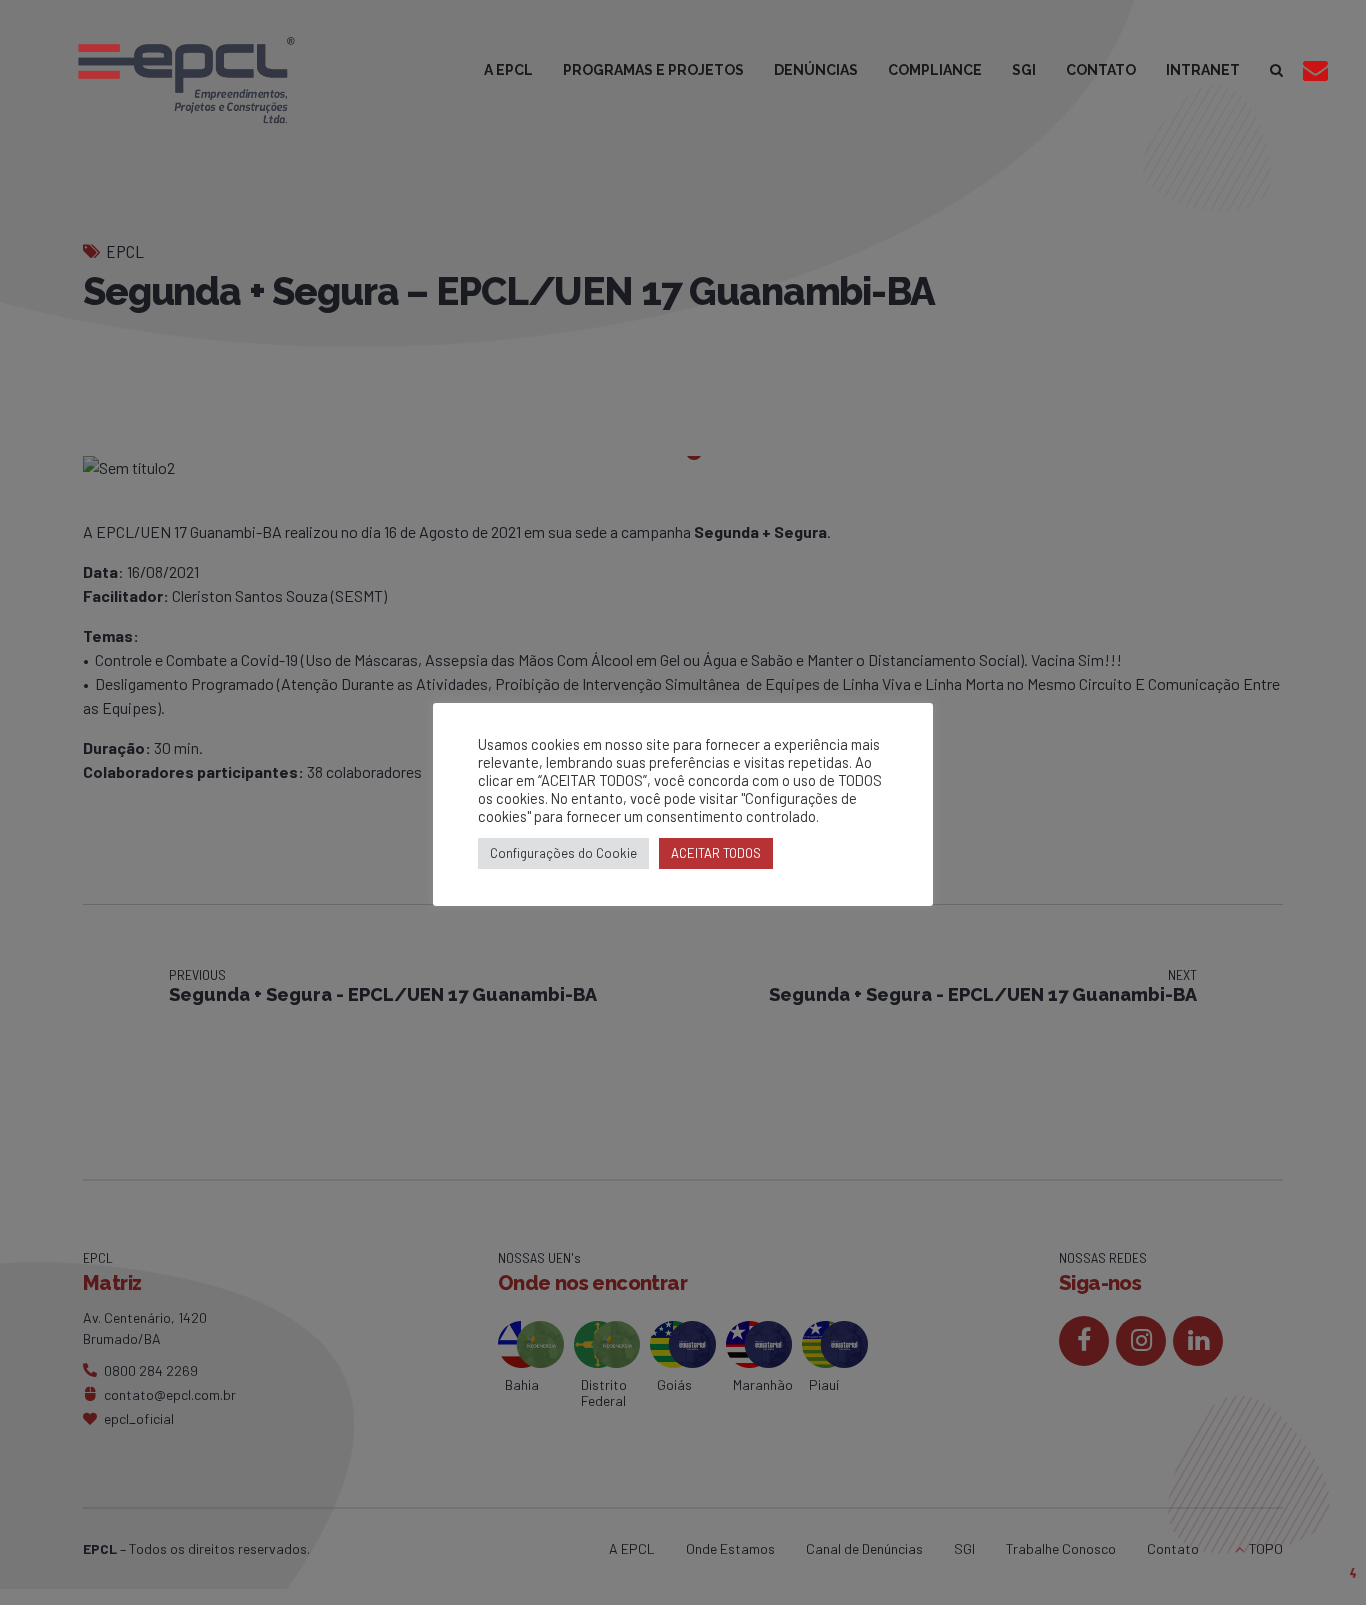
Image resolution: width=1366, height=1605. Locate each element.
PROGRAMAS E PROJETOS (653, 70)
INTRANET (1203, 70)
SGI (1024, 70)
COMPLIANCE (935, 70)
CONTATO (1101, 70)
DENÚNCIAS (816, 70)
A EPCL (508, 70)
